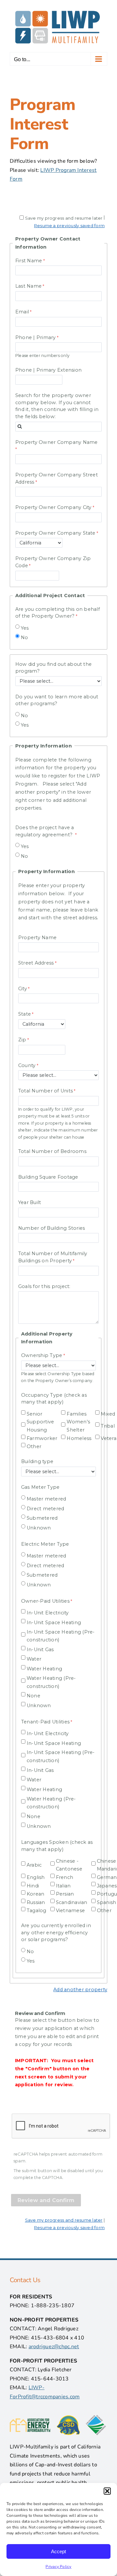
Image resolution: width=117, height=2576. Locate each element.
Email (22, 312)
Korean (35, 1894)
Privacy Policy (58, 2567)
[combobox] (58, 427)
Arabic (34, 1865)
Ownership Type (42, 1355)
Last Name (28, 286)
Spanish (107, 1902)
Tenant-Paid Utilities (45, 1722)
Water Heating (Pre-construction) (51, 1682)
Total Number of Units (45, 1091)
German (107, 1877)
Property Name (37, 938)
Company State (55, 533)
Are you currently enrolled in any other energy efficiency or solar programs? (56, 1932)
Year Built (30, 1202)
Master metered (46, 1499)
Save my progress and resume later (64, 218)
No (24, 637)
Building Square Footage (48, 1177)
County (27, 1065)
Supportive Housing (40, 1426)
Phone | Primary (36, 337)
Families (77, 1414)
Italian (63, 1886)
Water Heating (44, 1669)
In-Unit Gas (40, 1650)
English (36, 1877)
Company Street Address (57, 478)
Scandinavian (72, 1902)
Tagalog (37, 1911)
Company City (53, 507)
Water (34, 1659)
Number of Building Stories (52, 1228)
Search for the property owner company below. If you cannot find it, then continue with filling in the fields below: (57, 406)
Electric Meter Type (45, 1544)
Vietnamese (70, 1911)
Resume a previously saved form (69, 226)
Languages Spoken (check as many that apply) (57, 1846)
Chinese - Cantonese (69, 1865)
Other (34, 1446)
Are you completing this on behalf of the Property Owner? (58, 613)
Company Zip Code (53, 562)
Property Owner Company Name (56, 442)
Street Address (36, 963)
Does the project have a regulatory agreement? (45, 831)
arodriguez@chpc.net (54, 2347)
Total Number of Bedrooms (52, 1151)
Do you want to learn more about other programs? (57, 700)
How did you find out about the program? (53, 668)
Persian (65, 1894)
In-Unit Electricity (48, 1613)
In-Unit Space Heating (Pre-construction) (61, 1636)
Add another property (80, 1990)
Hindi (33, 1886)
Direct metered (45, 1509)
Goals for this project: (44, 1286)
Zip (22, 1040)
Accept (58, 2551)
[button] (107, 2491)
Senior (34, 1414)
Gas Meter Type (40, 1487)
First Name (29, 261)
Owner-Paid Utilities (45, 1601)
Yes (25, 628)
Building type (37, 1461)
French (65, 1877)
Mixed (108, 1414)
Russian (36, 1902)
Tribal (108, 1426)
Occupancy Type (54, 1399)
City (23, 989)
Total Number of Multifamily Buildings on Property (53, 1257)
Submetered (42, 1518)
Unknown (39, 1528)
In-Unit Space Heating (54, 1623)
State (25, 1014)
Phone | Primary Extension (48, 370)
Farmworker (42, 1438)
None (33, 1696)
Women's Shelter (78, 1426)
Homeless (79, 1438)
